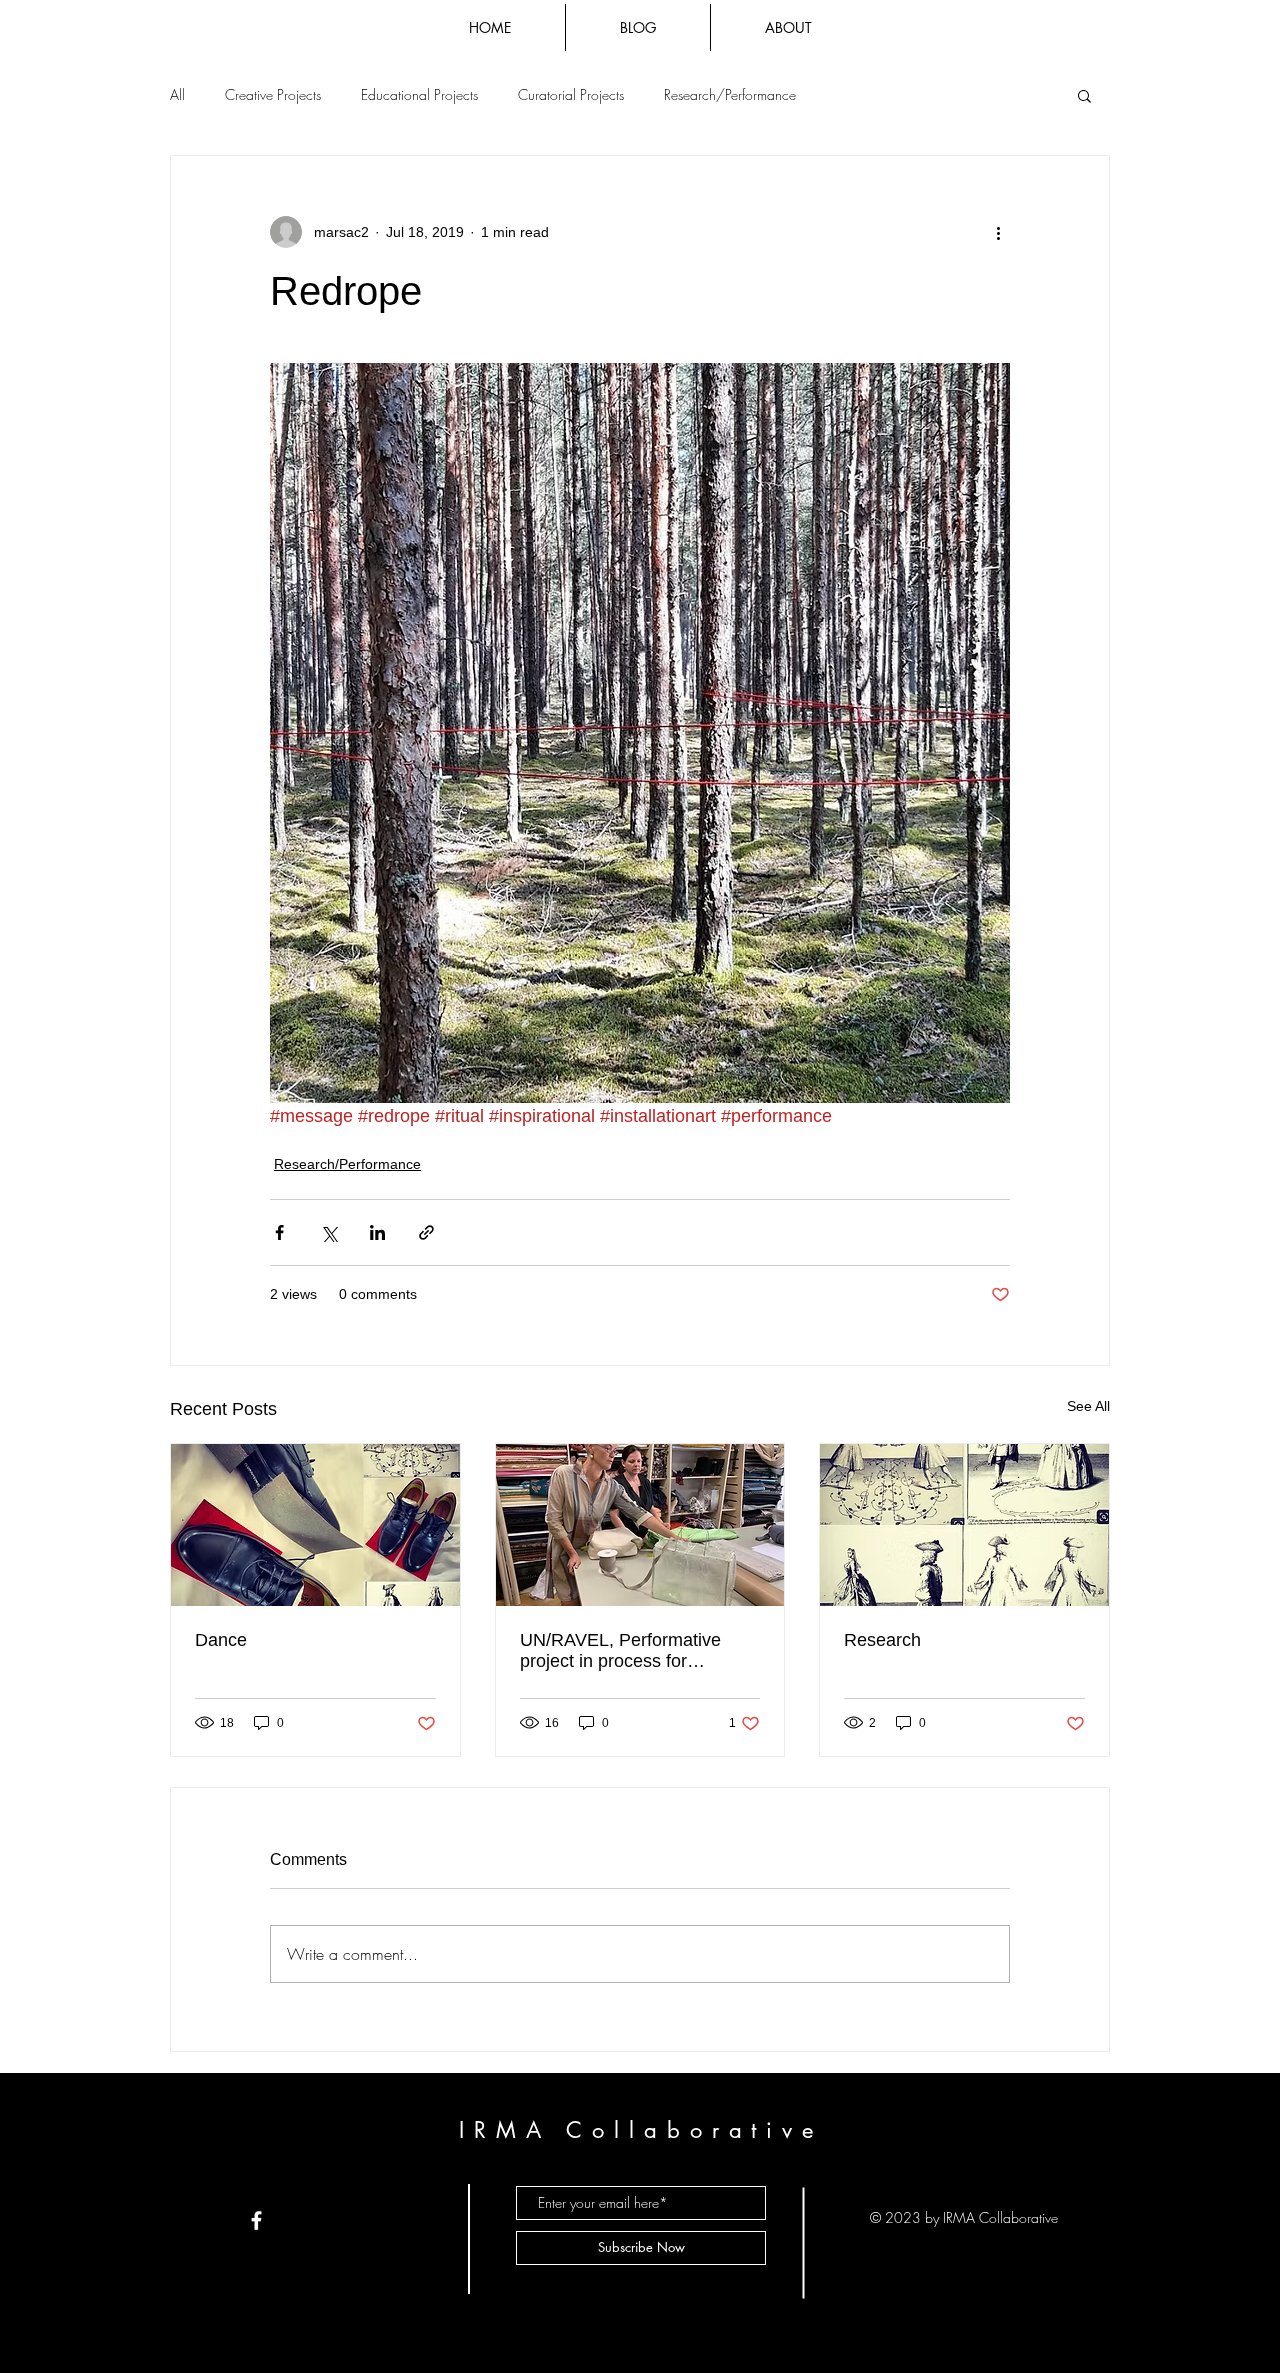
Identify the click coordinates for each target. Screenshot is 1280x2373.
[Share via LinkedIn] (377, 1232)
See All (1088, 1406)
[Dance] (315, 1525)
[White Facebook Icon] (256, 2220)
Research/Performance (730, 94)
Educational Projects (419, 94)
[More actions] (998, 232)
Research (882, 1640)
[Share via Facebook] (279, 1232)
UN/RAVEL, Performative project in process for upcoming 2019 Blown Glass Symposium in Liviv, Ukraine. (635, 1651)
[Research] (964, 1525)
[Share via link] (426, 1232)
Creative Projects (273, 94)
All (177, 94)
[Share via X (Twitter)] (328, 1232)
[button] (1084, 95)
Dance (221, 1640)
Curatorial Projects (571, 94)
